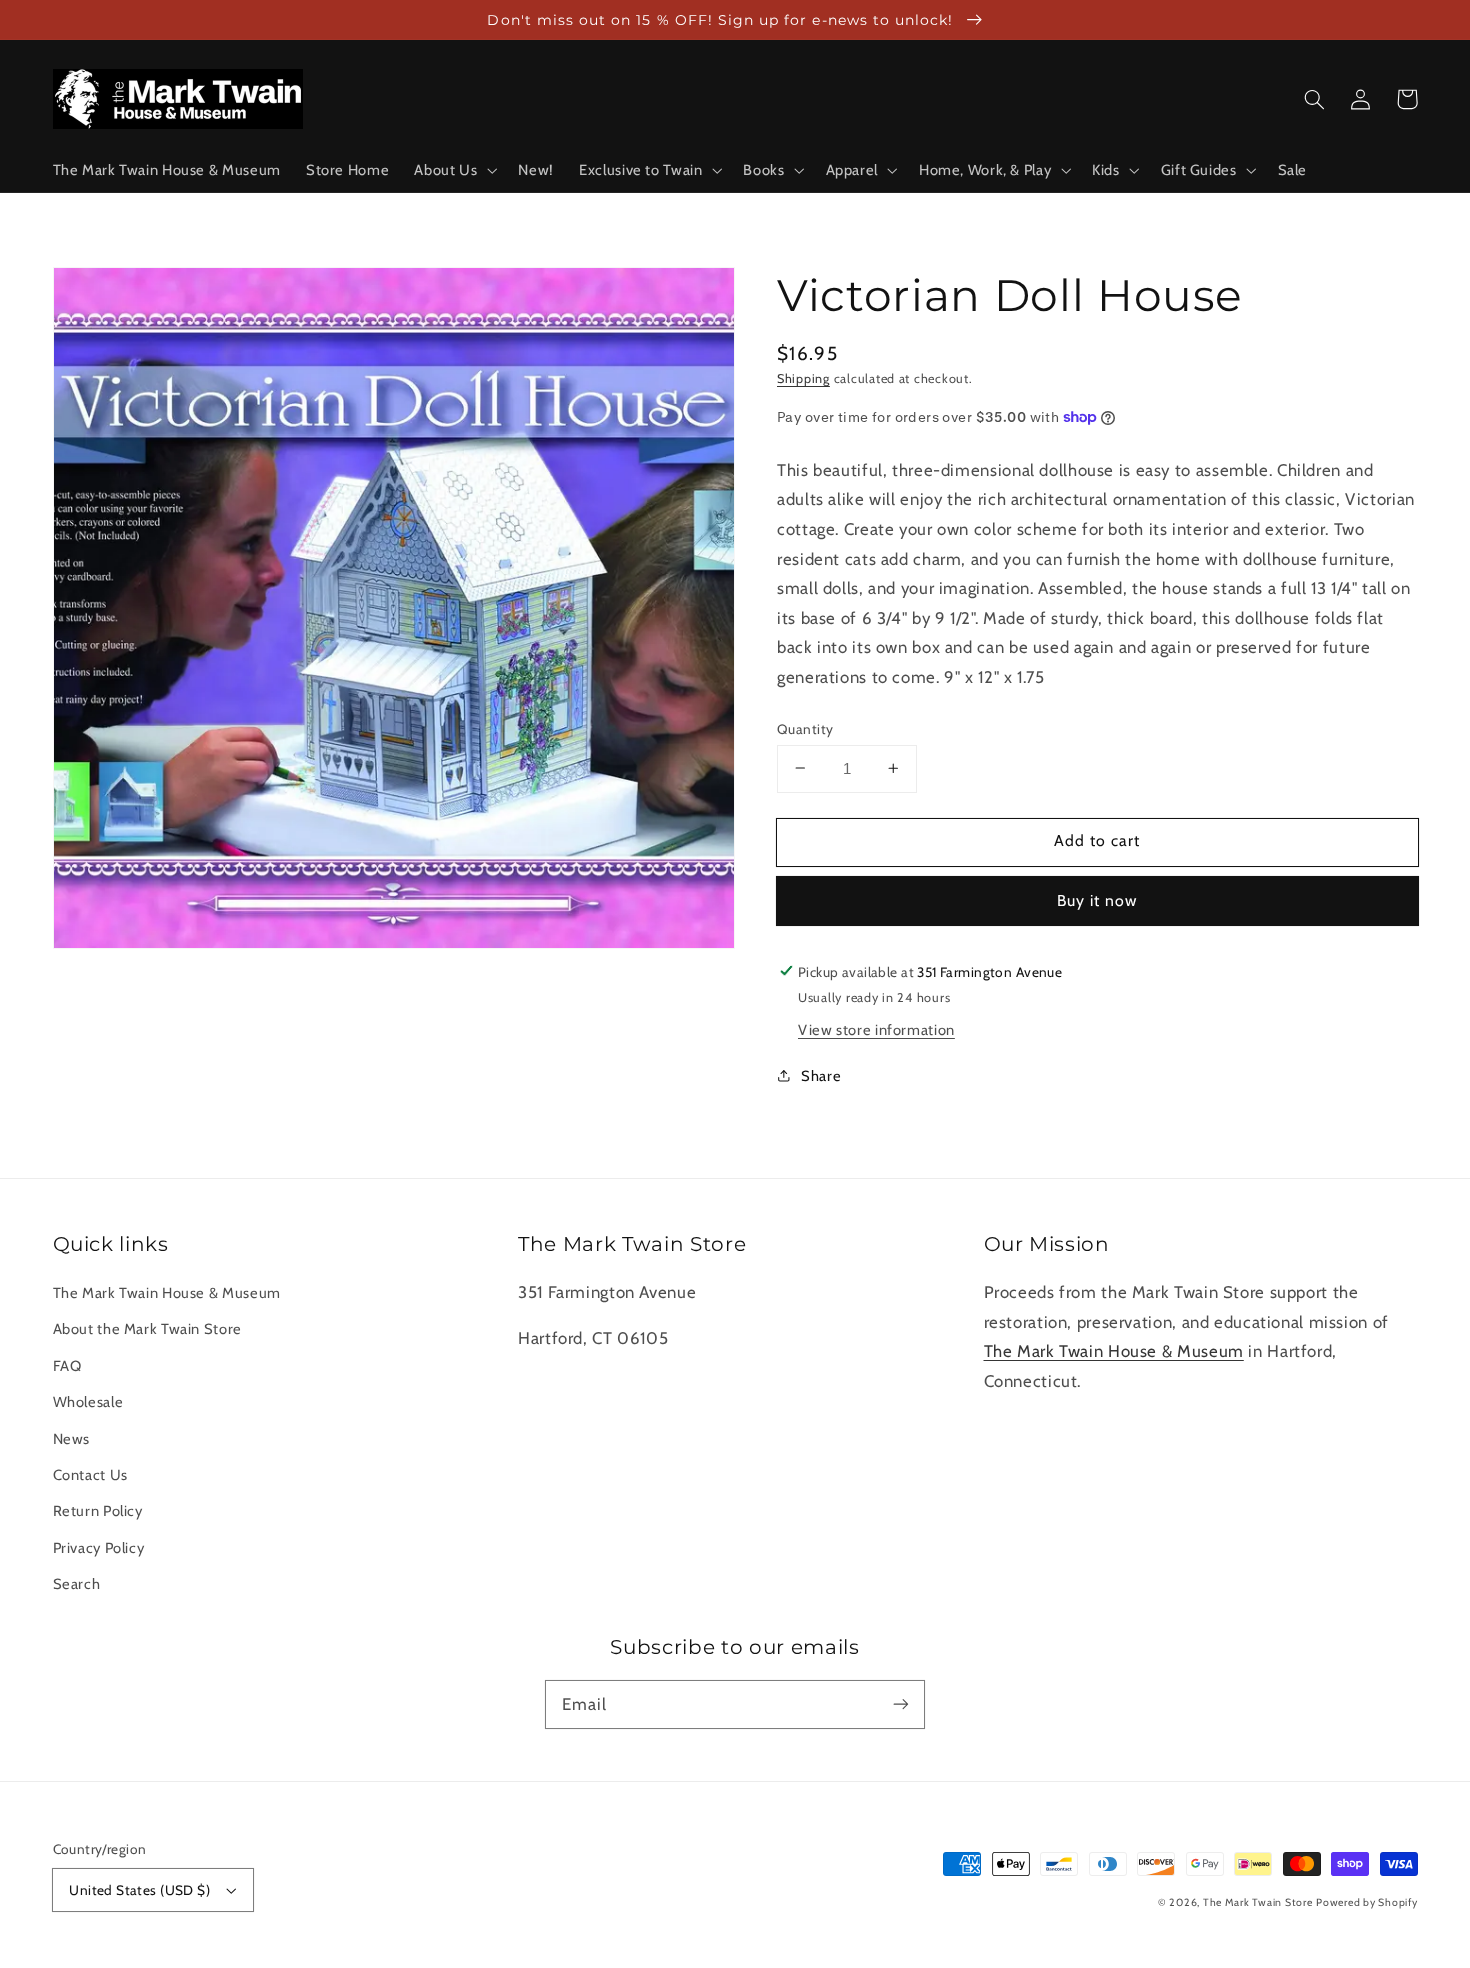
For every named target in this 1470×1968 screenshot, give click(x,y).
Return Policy (98, 1511)
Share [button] (821, 1075)
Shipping (803, 377)
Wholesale (88, 1402)
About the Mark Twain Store (147, 1329)
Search (77, 1584)
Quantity (805, 728)
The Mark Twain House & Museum (167, 1293)
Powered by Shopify (1366, 1902)
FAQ (67, 1366)
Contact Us (90, 1475)
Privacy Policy (99, 1548)
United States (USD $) (139, 1890)
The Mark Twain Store (1258, 1902)
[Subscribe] (901, 1704)
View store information (876, 1030)
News (72, 1439)
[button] (454, 170)
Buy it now (1097, 900)
